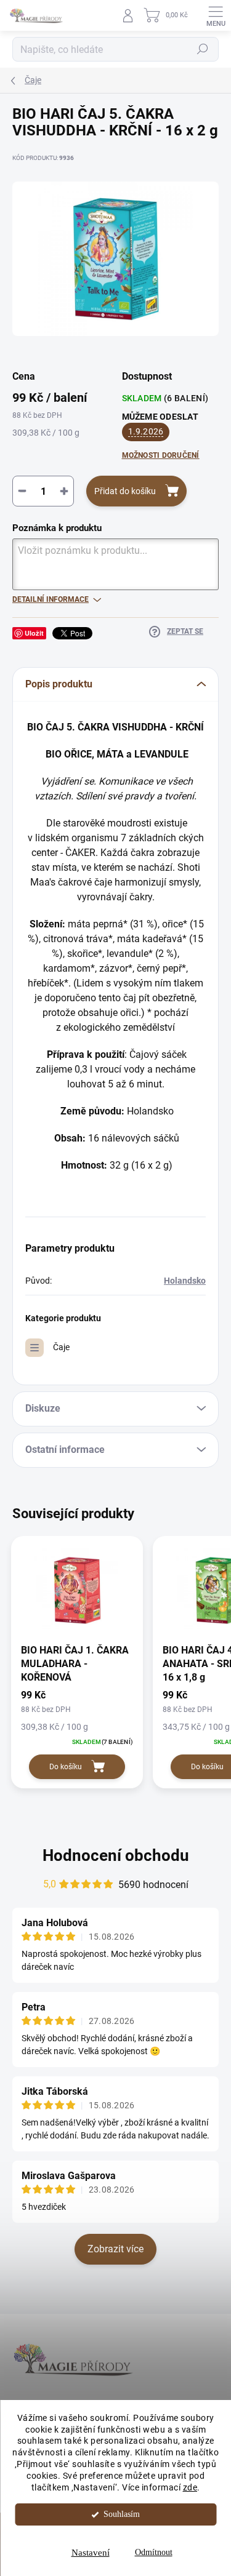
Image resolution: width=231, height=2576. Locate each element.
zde (190, 2487)
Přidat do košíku (125, 491)
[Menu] (216, 15)
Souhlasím (122, 2514)
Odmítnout (154, 2552)
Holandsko (185, 1281)
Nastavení (91, 2553)
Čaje (61, 1347)
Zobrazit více (115, 2249)
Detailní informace (51, 599)
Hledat (203, 49)
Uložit (34, 633)
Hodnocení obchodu (116, 1855)
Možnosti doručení (161, 455)
